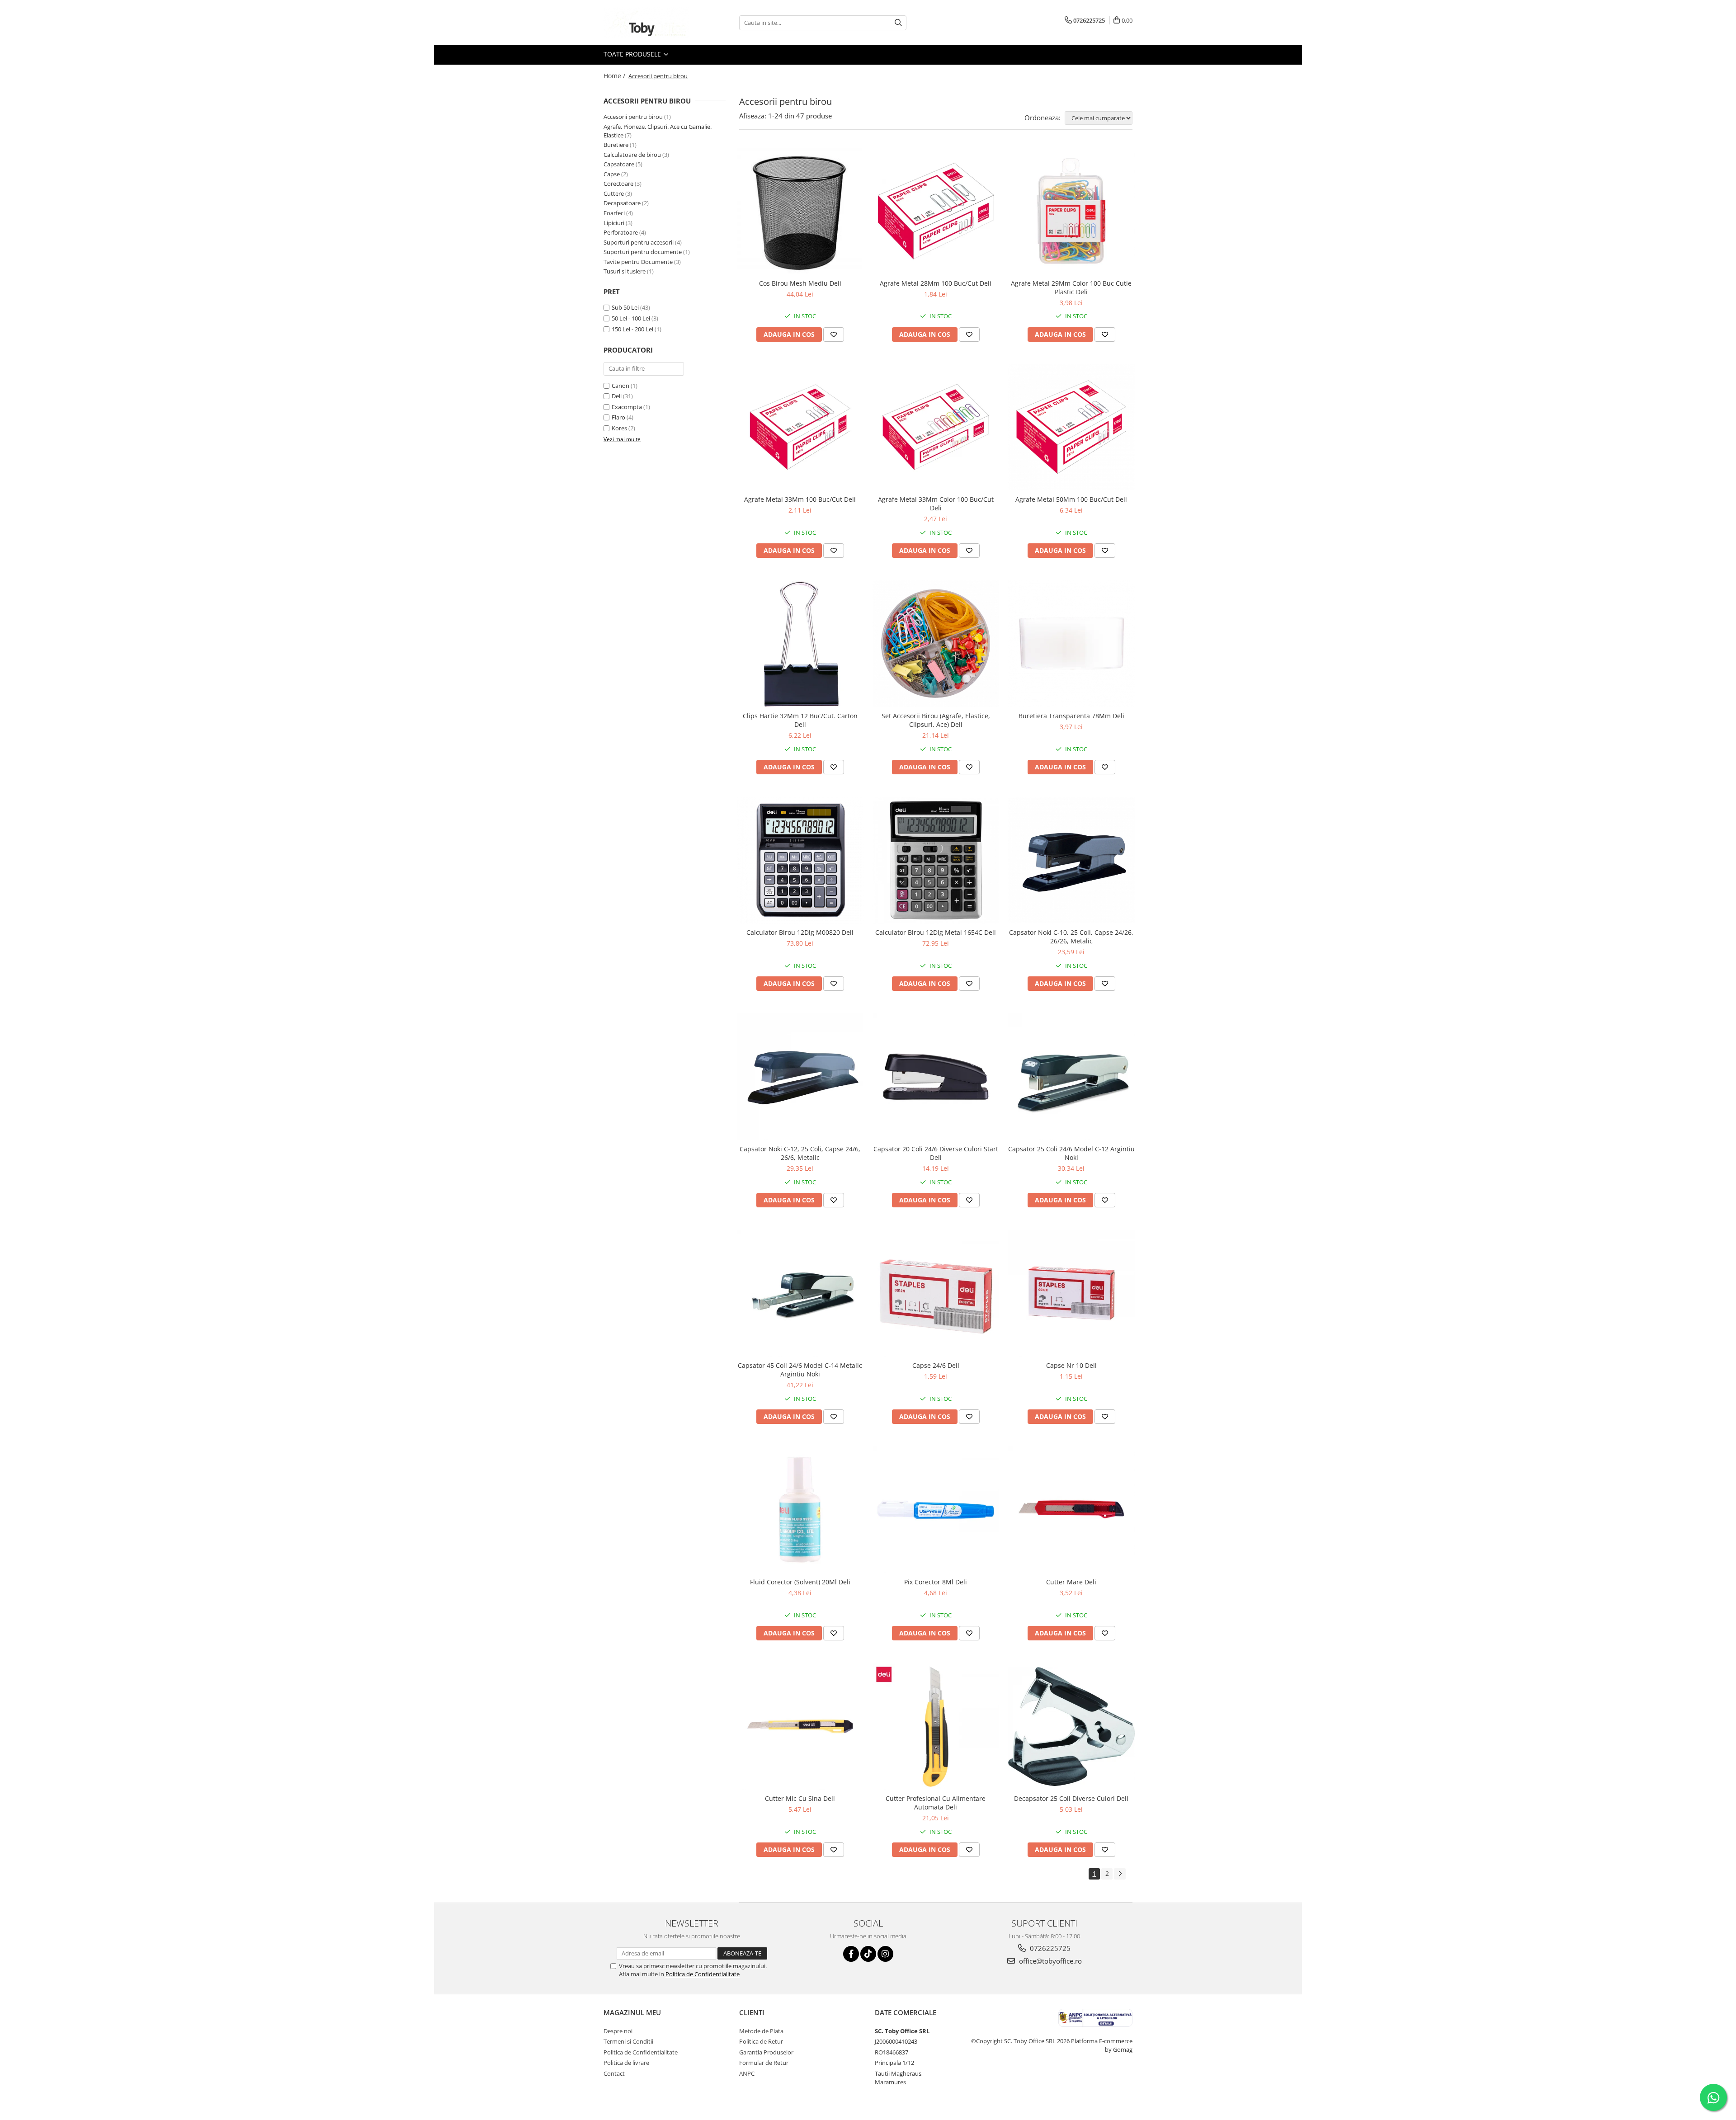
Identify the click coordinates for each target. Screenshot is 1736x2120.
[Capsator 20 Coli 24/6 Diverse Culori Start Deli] (936, 1077)
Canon (620, 386)
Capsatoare (619, 164)
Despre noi (618, 2031)
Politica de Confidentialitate (703, 1974)
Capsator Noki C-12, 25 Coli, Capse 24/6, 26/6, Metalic (800, 1153)
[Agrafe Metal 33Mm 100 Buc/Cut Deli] (800, 428)
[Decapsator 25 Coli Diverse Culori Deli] (1071, 1727)
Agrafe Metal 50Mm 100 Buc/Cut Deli (1071, 499)
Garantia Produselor (766, 2052)
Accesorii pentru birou (633, 117)
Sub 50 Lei (625, 307)
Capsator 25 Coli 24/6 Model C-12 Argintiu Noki (1071, 1153)
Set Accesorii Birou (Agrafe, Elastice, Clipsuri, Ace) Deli (936, 720)
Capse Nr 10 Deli (1071, 1365)
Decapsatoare (622, 203)
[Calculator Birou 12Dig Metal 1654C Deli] (936, 860)
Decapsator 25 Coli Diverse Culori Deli (1071, 1798)
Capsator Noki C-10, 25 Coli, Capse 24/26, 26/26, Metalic (1071, 937)
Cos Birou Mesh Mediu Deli (800, 283)
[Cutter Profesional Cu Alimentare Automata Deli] (936, 1726)
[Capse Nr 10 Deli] (1071, 1293)
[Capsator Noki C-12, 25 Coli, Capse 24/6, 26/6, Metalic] (800, 1077)
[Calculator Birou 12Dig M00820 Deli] (800, 860)
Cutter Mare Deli (1071, 1582)
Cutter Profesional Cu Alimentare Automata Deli (936, 1803)
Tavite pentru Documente (638, 262)
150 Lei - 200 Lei (632, 329)
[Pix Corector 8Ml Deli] (936, 1510)
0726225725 (1049, 1948)
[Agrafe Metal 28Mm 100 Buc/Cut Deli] (936, 211)
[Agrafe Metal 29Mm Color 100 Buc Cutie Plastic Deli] (1071, 211)
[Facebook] (851, 1954)
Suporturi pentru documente (643, 252)
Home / (615, 76)
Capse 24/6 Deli (936, 1365)
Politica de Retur (761, 2041)
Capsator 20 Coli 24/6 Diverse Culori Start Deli (936, 1153)
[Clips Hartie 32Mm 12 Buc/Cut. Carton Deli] (800, 644)
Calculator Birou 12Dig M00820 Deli (800, 932)
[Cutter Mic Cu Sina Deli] (800, 1726)
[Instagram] (885, 1954)
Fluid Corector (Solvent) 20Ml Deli (800, 1582)
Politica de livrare (626, 2063)
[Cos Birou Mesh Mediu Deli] (800, 211)
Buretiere (616, 145)
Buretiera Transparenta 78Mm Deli (1071, 716)
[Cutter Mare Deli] (1071, 1510)
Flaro (618, 417)
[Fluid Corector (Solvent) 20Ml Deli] (800, 1510)
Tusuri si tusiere (625, 271)
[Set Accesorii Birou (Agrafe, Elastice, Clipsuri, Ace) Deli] (936, 644)
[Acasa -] (649, 23)
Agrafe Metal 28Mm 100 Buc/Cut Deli (936, 283)
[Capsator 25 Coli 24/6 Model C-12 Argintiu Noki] (1071, 1077)
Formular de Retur (764, 2063)
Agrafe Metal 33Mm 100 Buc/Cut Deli (800, 499)
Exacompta (627, 407)
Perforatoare (621, 232)
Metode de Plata (761, 2031)
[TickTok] (868, 1954)
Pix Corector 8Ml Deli (936, 1582)
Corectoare (618, 184)
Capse (612, 174)
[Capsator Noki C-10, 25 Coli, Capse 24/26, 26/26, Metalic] (1071, 860)
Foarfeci (614, 213)
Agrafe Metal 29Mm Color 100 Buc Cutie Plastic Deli (1071, 287)
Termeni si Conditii (628, 2041)
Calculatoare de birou (632, 155)
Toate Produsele (633, 54)
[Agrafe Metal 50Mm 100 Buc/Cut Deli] (1071, 428)
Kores (619, 428)
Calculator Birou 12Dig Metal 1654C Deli (936, 932)
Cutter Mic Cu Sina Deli (800, 1798)
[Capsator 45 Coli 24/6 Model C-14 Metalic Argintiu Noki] (800, 1293)
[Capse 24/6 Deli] (936, 1293)
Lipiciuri (614, 223)
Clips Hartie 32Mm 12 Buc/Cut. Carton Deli (800, 720)
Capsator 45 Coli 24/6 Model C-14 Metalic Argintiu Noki (800, 1370)
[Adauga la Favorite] (834, 334)
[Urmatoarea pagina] (1120, 1874)
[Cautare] (898, 23)
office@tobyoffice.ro (1050, 1961)
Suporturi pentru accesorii (639, 242)
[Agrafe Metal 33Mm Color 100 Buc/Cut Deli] (936, 428)
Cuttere (614, 193)
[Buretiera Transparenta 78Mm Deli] (1071, 644)
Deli (617, 396)
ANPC (747, 2073)
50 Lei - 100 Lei (631, 318)
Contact (614, 2073)
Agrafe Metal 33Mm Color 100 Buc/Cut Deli (936, 504)
